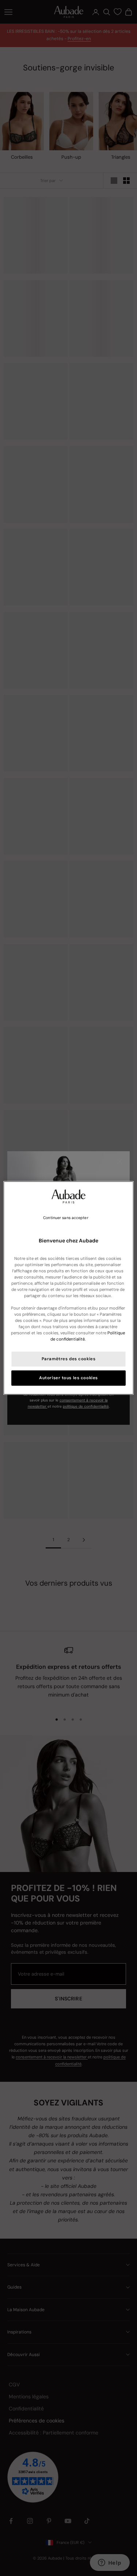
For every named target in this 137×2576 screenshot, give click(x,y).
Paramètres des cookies (69, 1359)
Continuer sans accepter (66, 1218)
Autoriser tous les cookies (68, 1378)
